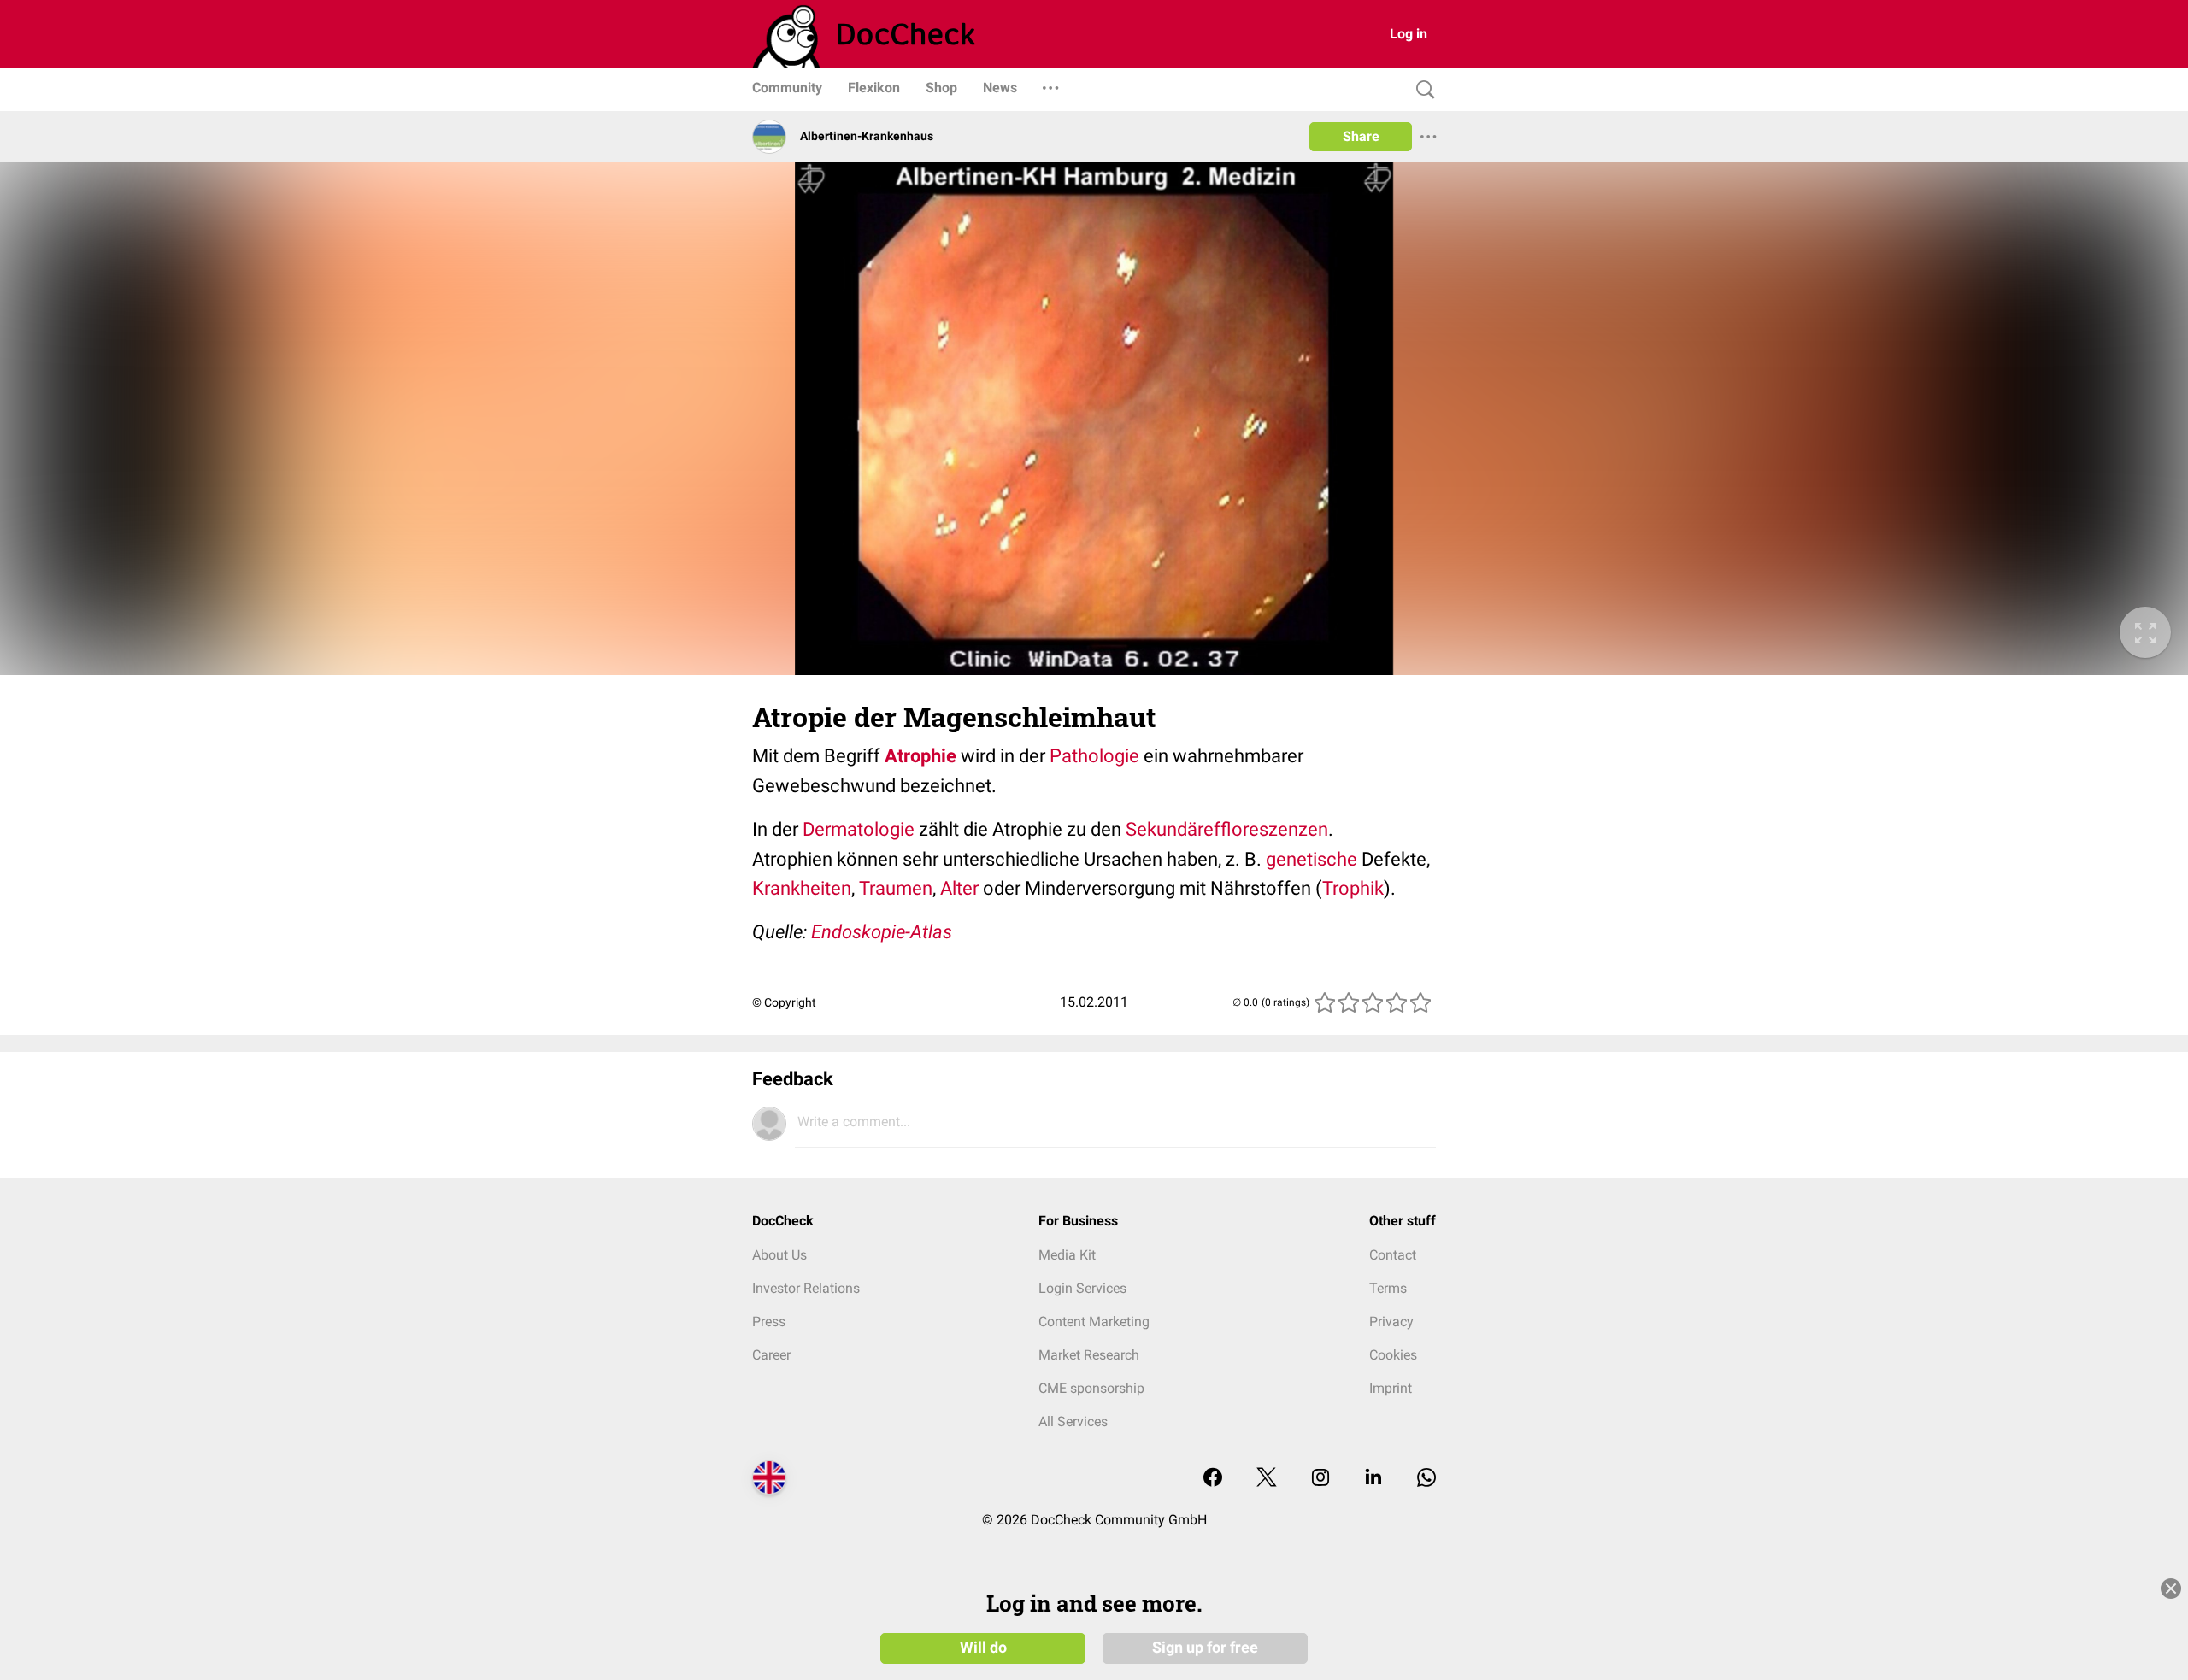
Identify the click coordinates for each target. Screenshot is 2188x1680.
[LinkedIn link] (1373, 1479)
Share (1361, 136)
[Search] (1421, 90)
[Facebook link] (1213, 1479)
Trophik (1353, 888)
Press (769, 1322)
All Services (1073, 1422)
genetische (1312, 859)
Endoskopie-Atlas (882, 932)
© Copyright (784, 1002)
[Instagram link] (1320, 1479)
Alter (959, 888)
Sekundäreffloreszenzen (1227, 829)
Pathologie (1094, 756)
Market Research (1089, 1355)
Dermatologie (859, 829)
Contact (1393, 1255)
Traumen (896, 888)
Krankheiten (802, 888)
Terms (1388, 1288)
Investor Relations (806, 1288)
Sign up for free (1205, 1648)
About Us (779, 1255)
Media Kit (1067, 1255)
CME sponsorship (1091, 1388)
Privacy (1391, 1322)
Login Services (1082, 1288)
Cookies (1393, 1355)
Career (771, 1355)
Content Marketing (1094, 1322)
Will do (983, 1648)
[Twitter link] (1267, 1479)
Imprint (1391, 1388)
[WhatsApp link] (1426, 1479)
